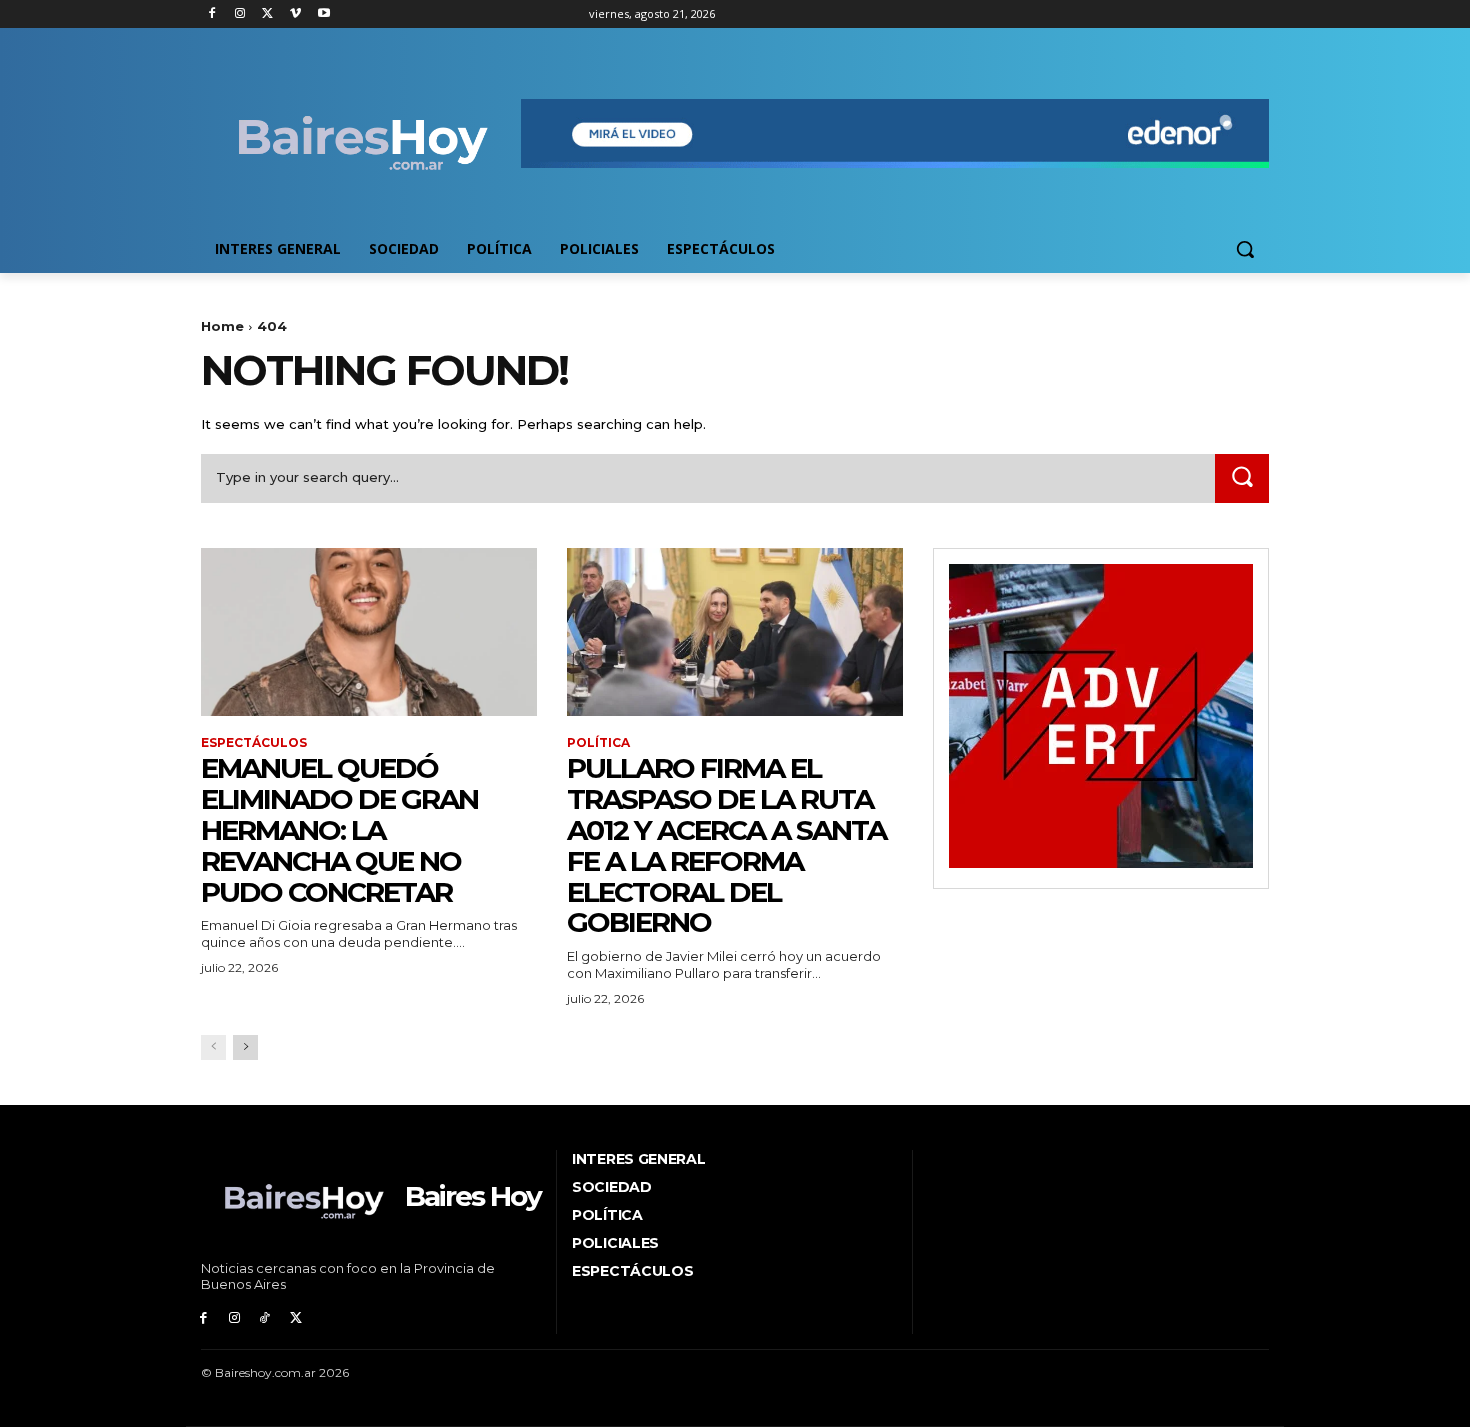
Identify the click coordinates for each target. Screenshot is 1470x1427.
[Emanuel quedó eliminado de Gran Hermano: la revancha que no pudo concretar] (369, 632)
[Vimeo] (295, 14)
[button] (1245, 249)
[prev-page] (213, 1047)
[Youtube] (323, 14)
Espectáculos (254, 743)
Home (222, 326)
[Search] (1242, 478)
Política (598, 743)
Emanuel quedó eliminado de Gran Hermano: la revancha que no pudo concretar (339, 829)
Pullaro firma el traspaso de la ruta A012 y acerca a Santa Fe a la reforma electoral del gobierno (726, 845)
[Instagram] (240, 14)
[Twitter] (268, 14)
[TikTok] (265, 1318)
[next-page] (245, 1047)
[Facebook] (212, 14)
